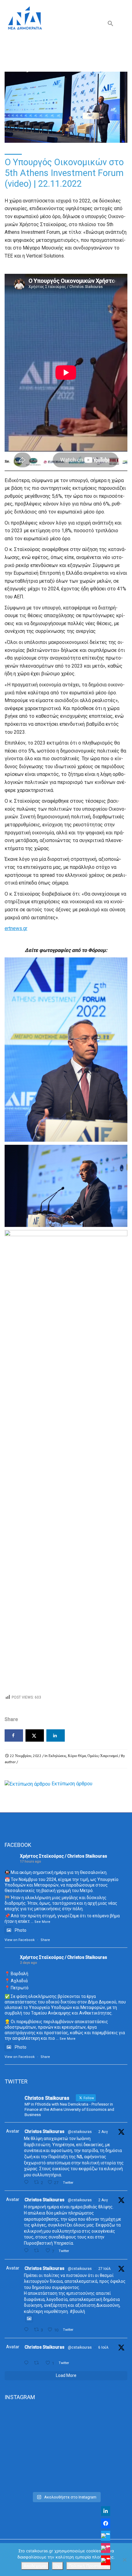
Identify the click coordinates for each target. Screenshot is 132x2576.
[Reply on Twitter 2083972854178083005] (27, 2182)
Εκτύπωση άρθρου (72, 1784)
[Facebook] (106, 2523)
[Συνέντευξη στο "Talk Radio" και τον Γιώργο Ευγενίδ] (66, 2481)
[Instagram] (106, 2548)
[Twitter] (106, 2536)
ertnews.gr (16, 928)
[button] (111, 25)
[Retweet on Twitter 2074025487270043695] (38, 2363)
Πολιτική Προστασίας (89, 2566)
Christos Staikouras (45, 2131)
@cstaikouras (80, 2132)
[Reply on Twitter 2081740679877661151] (27, 2330)
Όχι (58, 2566)
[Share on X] (35, 1735)
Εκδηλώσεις (57, 1756)
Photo (21, 1930)
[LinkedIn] (106, 2511)
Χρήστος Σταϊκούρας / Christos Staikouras (64, 1856)
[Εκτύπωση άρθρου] (27, 1784)
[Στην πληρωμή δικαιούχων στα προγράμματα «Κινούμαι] (66, 2428)
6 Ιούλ (103, 2347)
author (10, 1762)
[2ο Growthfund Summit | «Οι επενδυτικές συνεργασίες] (66, 2462)
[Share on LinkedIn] (56, 1735)
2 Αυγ (103, 2132)
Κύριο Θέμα (77, 1756)
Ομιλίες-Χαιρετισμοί (103, 1756)
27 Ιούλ (105, 2269)
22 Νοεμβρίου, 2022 (26, 1756)
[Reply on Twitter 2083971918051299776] (27, 2251)
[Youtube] (106, 2560)
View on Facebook (20, 1940)
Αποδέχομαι (35, 2566)
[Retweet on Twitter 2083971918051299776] (38, 2251)
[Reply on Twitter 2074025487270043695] (27, 2363)
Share (45, 1940)
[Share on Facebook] (14, 1735)
